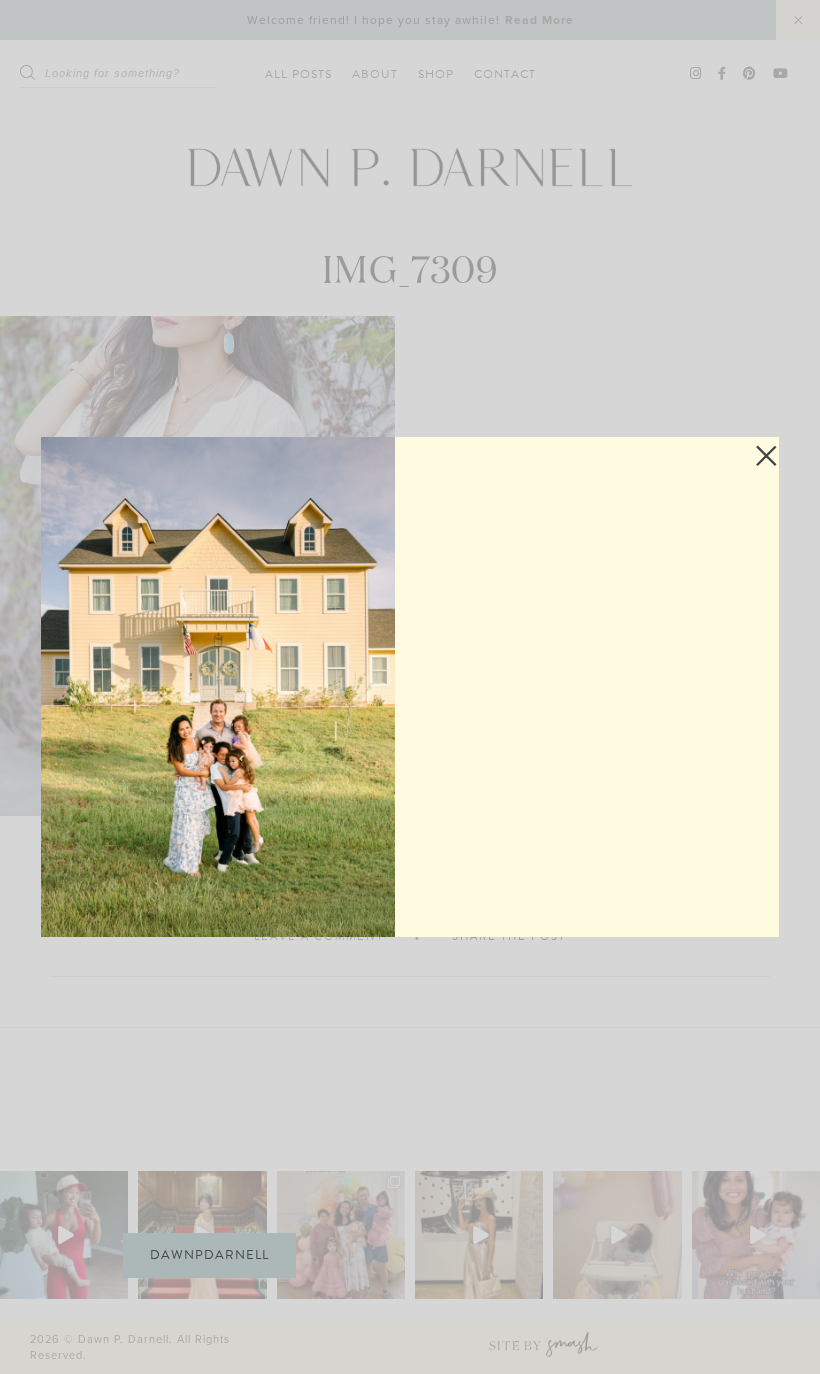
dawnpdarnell (209, 1255)
